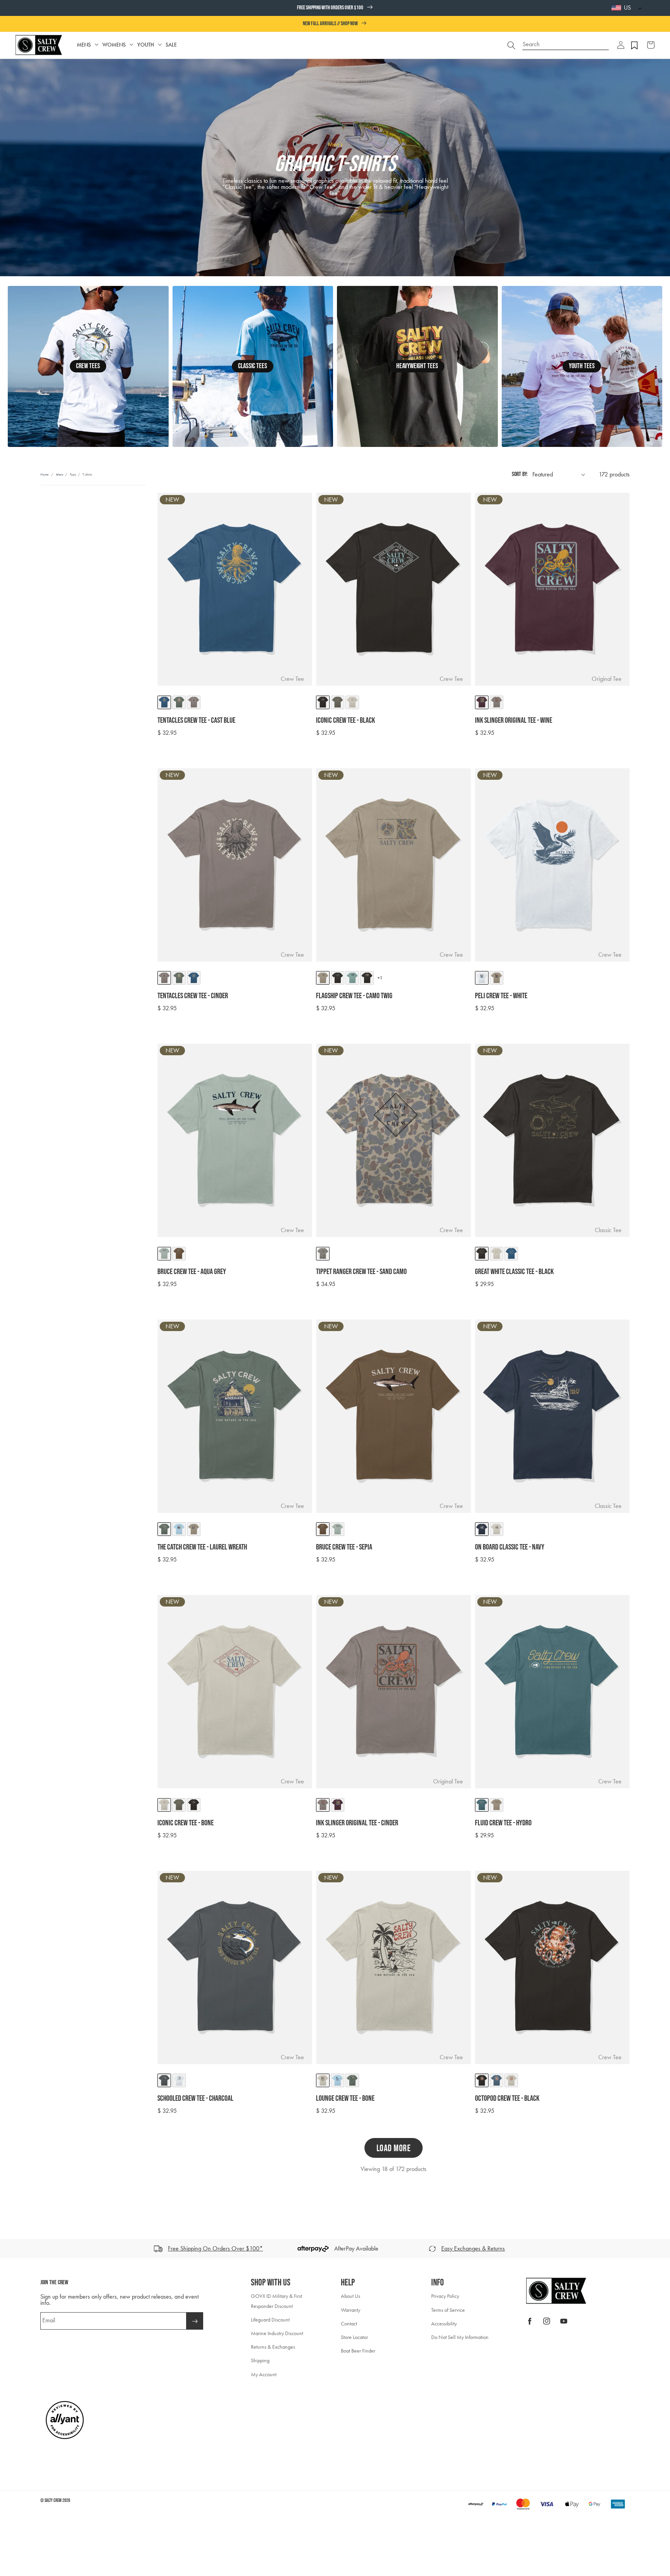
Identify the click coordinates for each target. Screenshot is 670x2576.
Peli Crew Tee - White (501, 996)
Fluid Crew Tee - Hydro (503, 1823)
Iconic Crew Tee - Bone (186, 1823)
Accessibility (444, 2324)
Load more (394, 2148)
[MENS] (97, 45)
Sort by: (520, 474)
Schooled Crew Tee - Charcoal (195, 2098)
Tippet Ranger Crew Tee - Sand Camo (361, 1272)
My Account (264, 2374)
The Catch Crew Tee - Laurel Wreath (202, 1547)
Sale (171, 45)
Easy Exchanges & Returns (473, 2248)
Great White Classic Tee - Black (514, 1272)
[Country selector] (638, 8)
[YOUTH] (160, 45)
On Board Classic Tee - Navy (510, 1547)
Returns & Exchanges (273, 2347)
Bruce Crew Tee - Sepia (344, 1547)
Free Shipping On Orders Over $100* (215, 2248)
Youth (146, 45)
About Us (351, 2296)
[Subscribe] (195, 2321)
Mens (84, 45)
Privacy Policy (445, 2296)
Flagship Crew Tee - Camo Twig (354, 996)
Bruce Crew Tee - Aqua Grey (192, 1272)
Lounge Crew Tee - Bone (345, 2098)
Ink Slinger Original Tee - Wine (514, 720)
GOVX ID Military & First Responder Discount (276, 2301)
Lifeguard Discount (270, 2320)
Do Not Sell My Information (460, 2337)
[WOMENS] (131, 45)
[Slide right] (661, 2249)
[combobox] (566, 41)
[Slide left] (9, 2249)
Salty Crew (53, 2501)
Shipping (260, 2360)
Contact (349, 2324)
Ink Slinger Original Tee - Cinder (357, 1823)
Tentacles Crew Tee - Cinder (193, 996)
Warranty (351, 2310)
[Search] (511, 45)
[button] (621, 45)
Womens (114, 45)
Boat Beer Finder (358, 2351)
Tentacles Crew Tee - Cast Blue (196, 720)
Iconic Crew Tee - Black (345, 720)
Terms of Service (448, 2310)
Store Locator (354, 2337)
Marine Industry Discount (277, 2333)
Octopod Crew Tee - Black (507, 2098)
